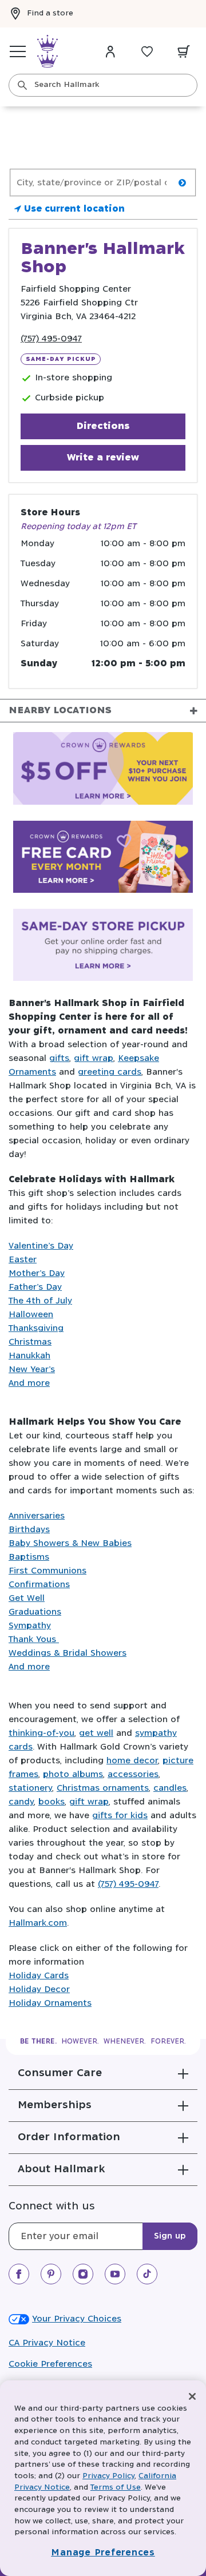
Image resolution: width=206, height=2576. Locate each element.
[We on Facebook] (19, 2274)
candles (170, 1788)
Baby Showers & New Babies (70, 1543)
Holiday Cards (39, 1976)
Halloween (31, 1315)
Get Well (27, 1598)
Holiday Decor (39, 1989)
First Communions (47, 1571)
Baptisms (29, 1557)
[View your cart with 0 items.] (184, 51)
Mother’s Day (37, 1273)
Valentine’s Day (41, 1246)
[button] (103, 2073)
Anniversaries (37, 1516)
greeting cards (110, 1072)
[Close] (192, 2396)
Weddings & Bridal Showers (68, 1653)
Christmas (30, 1342)
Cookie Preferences (50, 2364)
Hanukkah (29, 1356)
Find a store (50, 13)
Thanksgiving (36, 1328)
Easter (23, 1260)
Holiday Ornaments (50, 2003)
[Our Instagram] (83, 2274)
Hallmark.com (38, 1923)
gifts (59, 1058)
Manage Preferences (103, 2553)
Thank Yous (34, 1639)
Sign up (170, 2236)
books (51, 1802)
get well (96, 1733)
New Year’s (32, 1370)
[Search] (22, 85)
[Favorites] (147, 51)
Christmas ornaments (103, 1788)
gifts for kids (120, 1816)
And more (29, 1383)
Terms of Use (116, 2488)
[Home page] (47, 51)
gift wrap (94, 1058)
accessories (133, 1774)
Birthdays (29, 1530)
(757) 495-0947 (51, 339)
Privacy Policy (108, 2476)
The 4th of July (40, 1301)
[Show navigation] (18, 51)
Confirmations (39, 1585)
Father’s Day (35, 1287)
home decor (132, 1761)
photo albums (73, 1774)
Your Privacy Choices (77, 2319)
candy (21, 1802)
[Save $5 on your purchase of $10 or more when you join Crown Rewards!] (103, 770)
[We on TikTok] (147, 2274)
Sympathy (30, 1626)
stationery (30, 1788)
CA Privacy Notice (47, 2343)
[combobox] (103, 85)
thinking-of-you (41, 1733)
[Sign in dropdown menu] (110, 51)
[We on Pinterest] (51, 2274)
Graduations (35, 1612)
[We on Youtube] (115, 2274)
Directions (103, 426)
